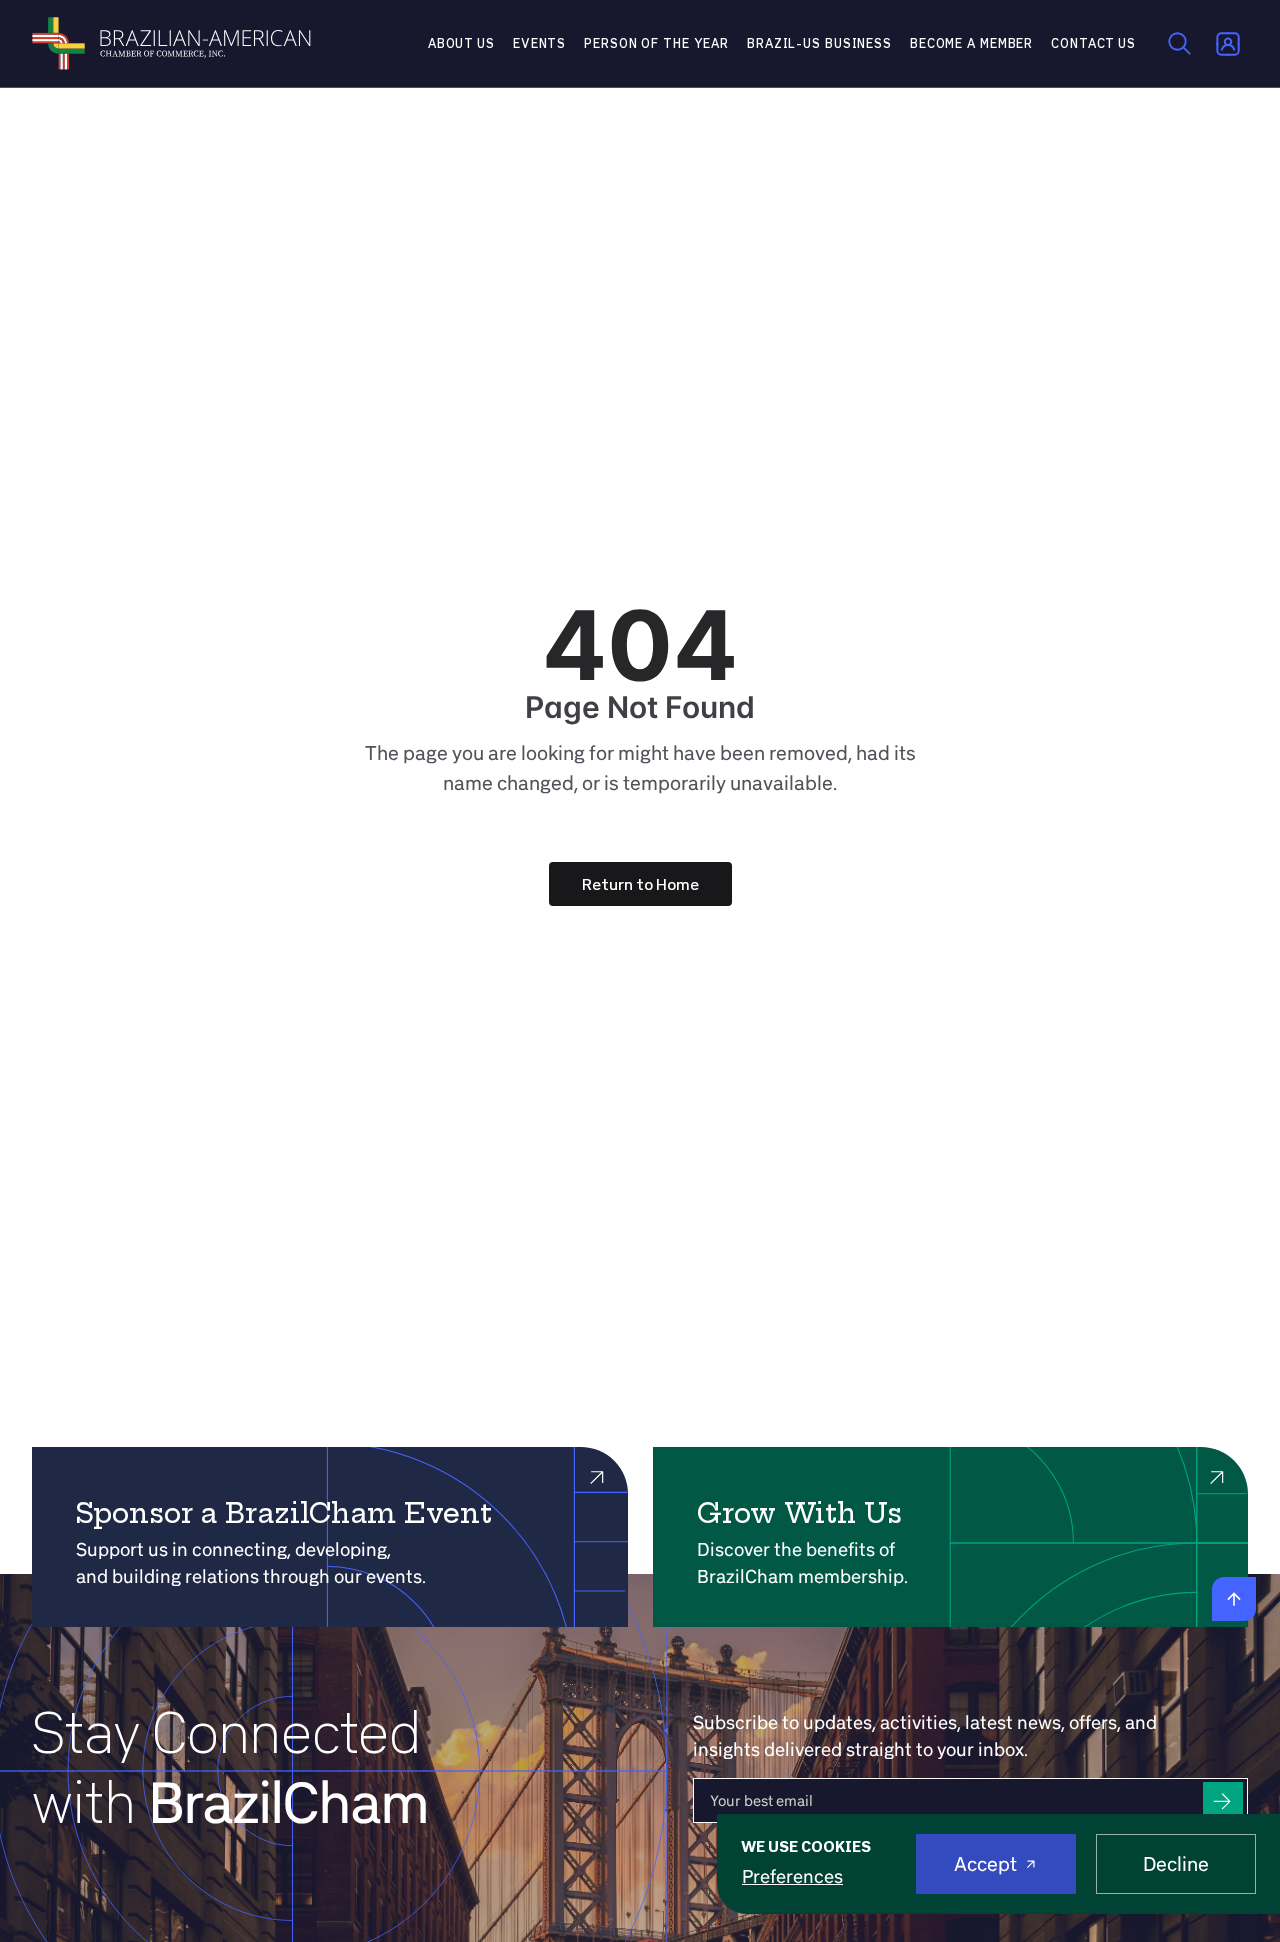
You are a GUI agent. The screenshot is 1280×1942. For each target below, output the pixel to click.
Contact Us (1093, 43)
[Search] (1180, 44)
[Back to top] (1234, 1599)
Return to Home (640, 884)
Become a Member (971, 43)
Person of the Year (656, 43)
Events (539, 43)
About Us (461, 43)
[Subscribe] (1223, 1800)
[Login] (1228, 44)
